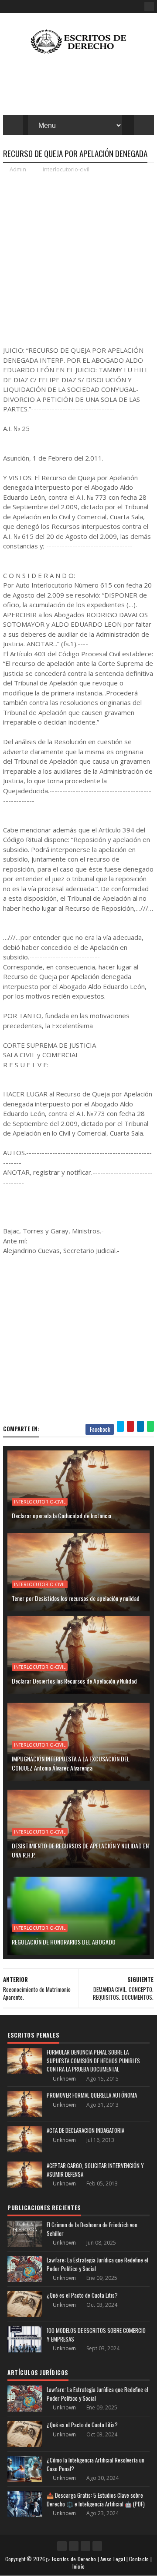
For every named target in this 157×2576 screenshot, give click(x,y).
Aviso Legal (113, 2559)
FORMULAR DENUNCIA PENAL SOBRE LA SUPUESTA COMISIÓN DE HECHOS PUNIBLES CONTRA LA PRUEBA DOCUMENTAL (93, 2060)
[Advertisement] (78, 259)
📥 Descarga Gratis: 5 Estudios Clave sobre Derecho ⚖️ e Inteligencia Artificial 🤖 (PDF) (96, 2499)
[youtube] (74, 2546)
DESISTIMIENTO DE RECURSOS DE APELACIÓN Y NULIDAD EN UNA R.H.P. (80, 1850)
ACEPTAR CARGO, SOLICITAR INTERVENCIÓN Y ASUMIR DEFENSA (95, 2170)
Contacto (139, 2559)
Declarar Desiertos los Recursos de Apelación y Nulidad (74, 1681)
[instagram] (85, 2546)
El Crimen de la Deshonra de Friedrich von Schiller (92, 2229)
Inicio (79, 2566)
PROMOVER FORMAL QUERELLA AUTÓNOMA (92, 2095)
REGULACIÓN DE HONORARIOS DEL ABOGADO (64, 1942)
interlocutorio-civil (66, 169)
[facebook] (149, 7)
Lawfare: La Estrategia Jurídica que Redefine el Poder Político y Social (97, 2264)
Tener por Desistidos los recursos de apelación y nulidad (76, 1598)
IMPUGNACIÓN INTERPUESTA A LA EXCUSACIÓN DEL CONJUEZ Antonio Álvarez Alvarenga (71, 1763)
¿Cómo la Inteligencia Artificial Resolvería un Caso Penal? (96, 2464)
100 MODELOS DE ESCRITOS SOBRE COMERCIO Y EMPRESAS (96, 2335)
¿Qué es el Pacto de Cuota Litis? (82, 2295)
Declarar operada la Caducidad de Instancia (61, 1515)
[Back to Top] (97, 2546)
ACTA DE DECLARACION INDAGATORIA (85, 2130)
